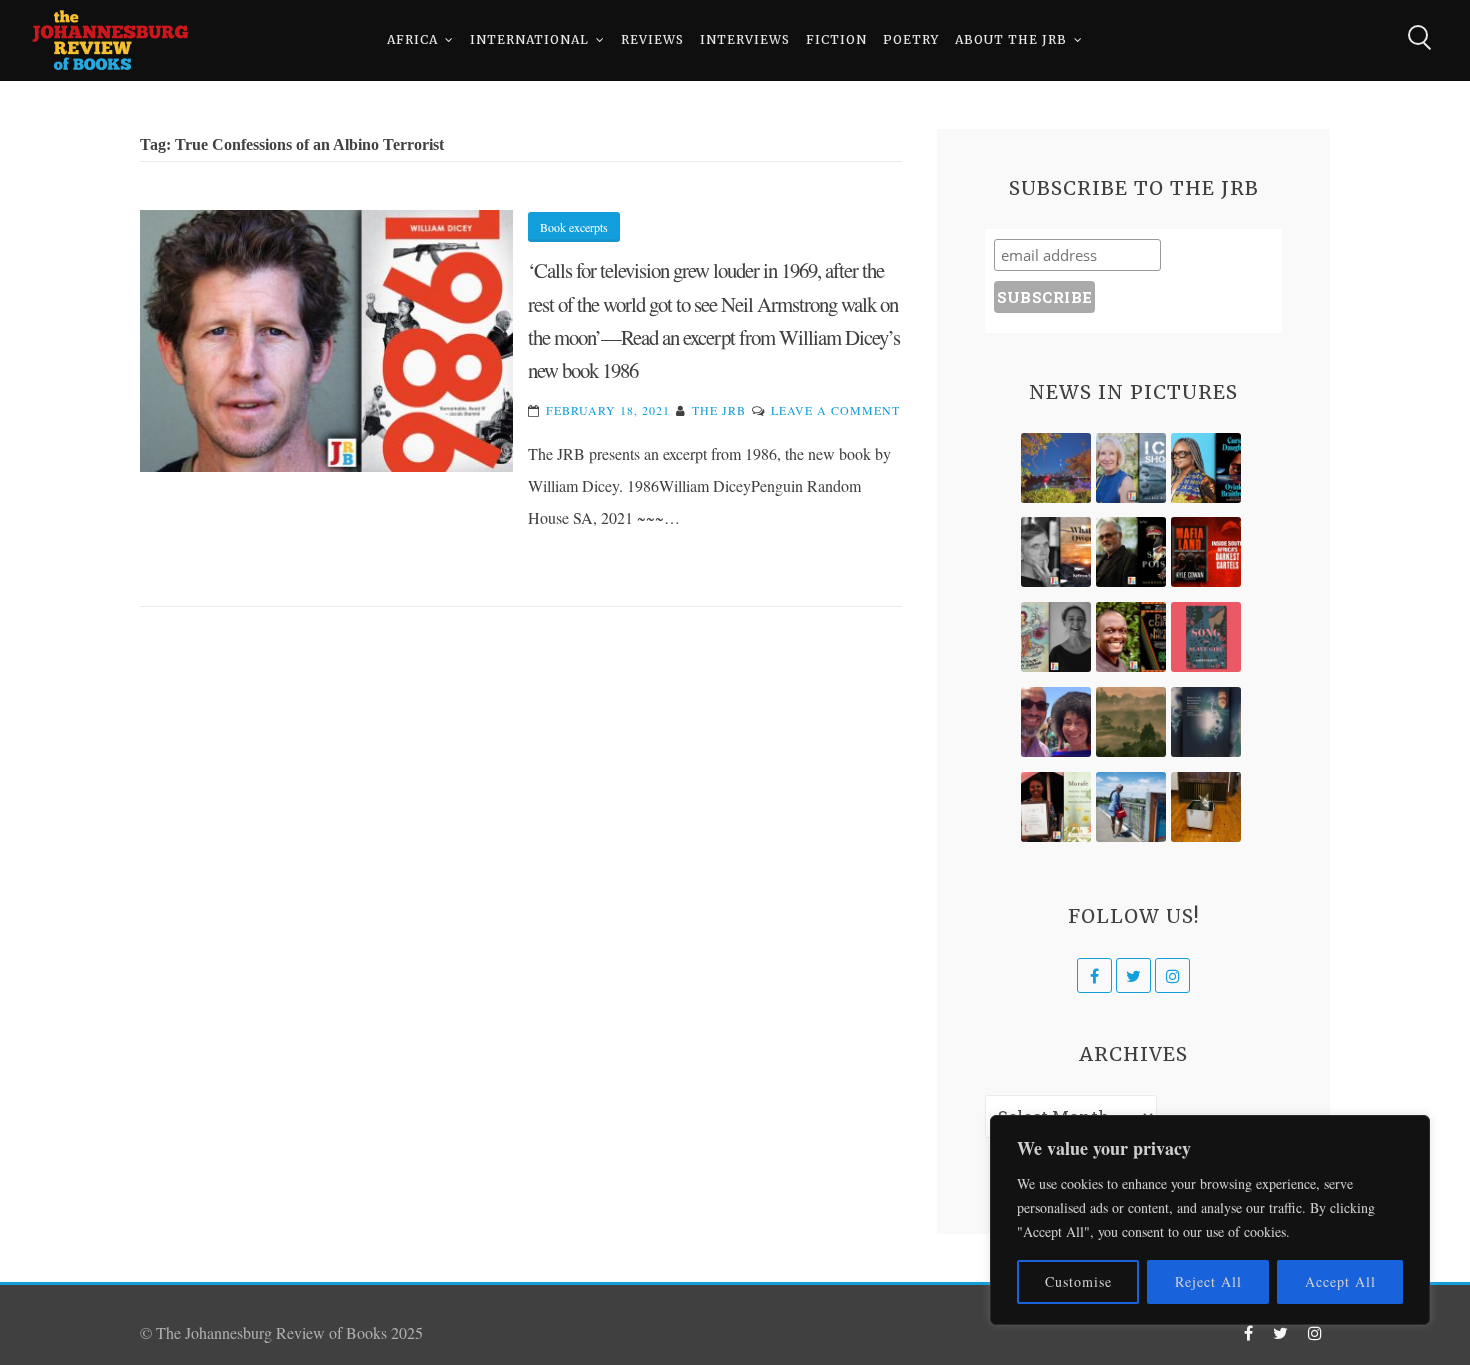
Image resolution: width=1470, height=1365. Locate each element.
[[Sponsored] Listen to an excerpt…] (1206, 468)
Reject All (1208, 1281)
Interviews (745, 39)
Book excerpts (574, 227)
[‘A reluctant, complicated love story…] (1131, 468)
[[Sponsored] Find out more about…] (1206, 637)
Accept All (1340, 1281)
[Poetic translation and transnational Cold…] (1206, 722)
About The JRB (1011, 39)
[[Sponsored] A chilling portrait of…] (1206, 552)
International (529, 39)
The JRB (719, 410)
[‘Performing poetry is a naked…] (1056, 637)
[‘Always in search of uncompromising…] (1056, 552)
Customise (1078, 1281)
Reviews (652, 39)
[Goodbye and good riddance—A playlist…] (1206, 807)
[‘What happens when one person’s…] (1131, 637)
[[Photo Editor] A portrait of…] (1131, 807)
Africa (412, 39)
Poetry (911, 39)
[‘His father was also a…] (1056, 807)
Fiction (836, 39)
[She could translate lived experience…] (1056, 722)
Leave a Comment (835, 410)
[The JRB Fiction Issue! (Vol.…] (1056, 468)
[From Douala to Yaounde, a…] (1131, 722)
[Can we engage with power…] (1131, 552)
